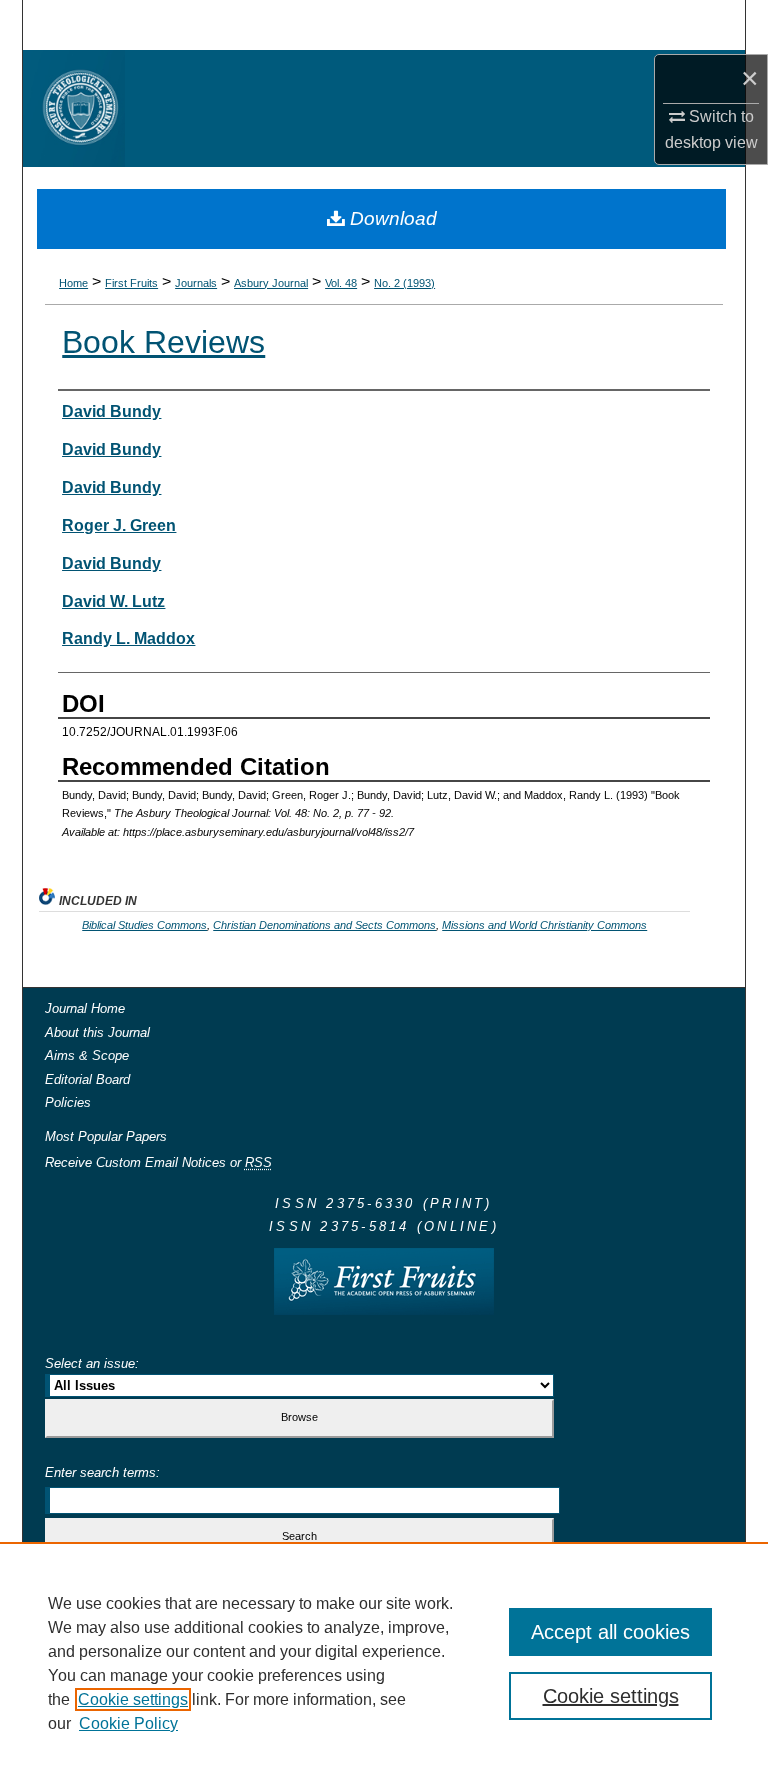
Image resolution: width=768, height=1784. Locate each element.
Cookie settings (133, 1699)
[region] (384, 1663)
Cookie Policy (128, 1723)
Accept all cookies (610, 1632)
